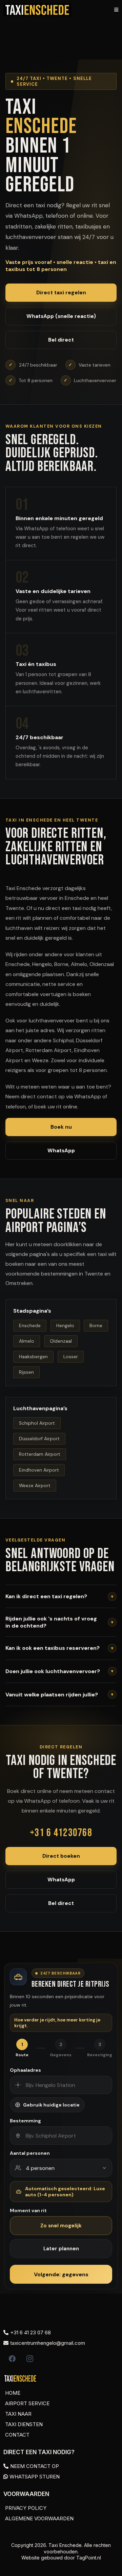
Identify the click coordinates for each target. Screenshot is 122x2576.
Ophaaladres (25, 2070)
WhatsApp (61, 1151)
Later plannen (61, 2249)
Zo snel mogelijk (61, 2226)
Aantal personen (30, 2153)
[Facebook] (12, 2359)
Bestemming (25, 2121)
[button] (115, 10)
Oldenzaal (61, 1341)
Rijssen (26, 1372)
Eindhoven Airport (39, 1470)
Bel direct (61, 340)
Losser (71, 1357)
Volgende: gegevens (61, 2274)
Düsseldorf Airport (39, 1439)
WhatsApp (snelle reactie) (61, 316)
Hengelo (65, 1326)
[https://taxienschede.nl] (37, 10)
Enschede (30, 1326)
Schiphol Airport (37, 1423)
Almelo (27, 1341)
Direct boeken (61, 1856)
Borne (96, 1326)
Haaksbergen (33, 1357)
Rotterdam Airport (40, 1454)
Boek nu (61, 1127)
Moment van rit (28, 2210)
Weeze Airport (35, 1486)
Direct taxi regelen (61, 293)
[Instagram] (30, 2359)
